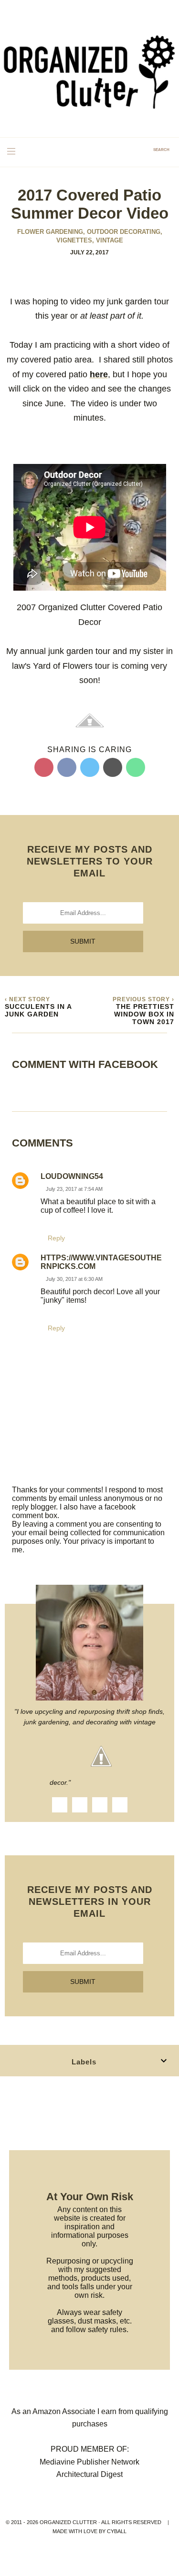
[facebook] (60, 1805)
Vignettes (75, 240)
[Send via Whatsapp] (136, 767)
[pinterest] (120, 1805)
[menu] (11, 151)
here (99, 374)
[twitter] (100, 1805)
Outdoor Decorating (125, 232)
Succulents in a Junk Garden (38, 1010)
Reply (56, 1238)
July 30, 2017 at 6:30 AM (74, 1279)
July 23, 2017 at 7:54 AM (74, 1189)
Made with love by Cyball (89, 2531)
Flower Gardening (51, 232)
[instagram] (80, 1805)
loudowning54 (72, 1176)
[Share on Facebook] (67, 767)
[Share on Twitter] (90, 767)
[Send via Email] (113, 767)
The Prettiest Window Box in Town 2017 (144, 1014)
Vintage (110, 240)
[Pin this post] (44, 767)
